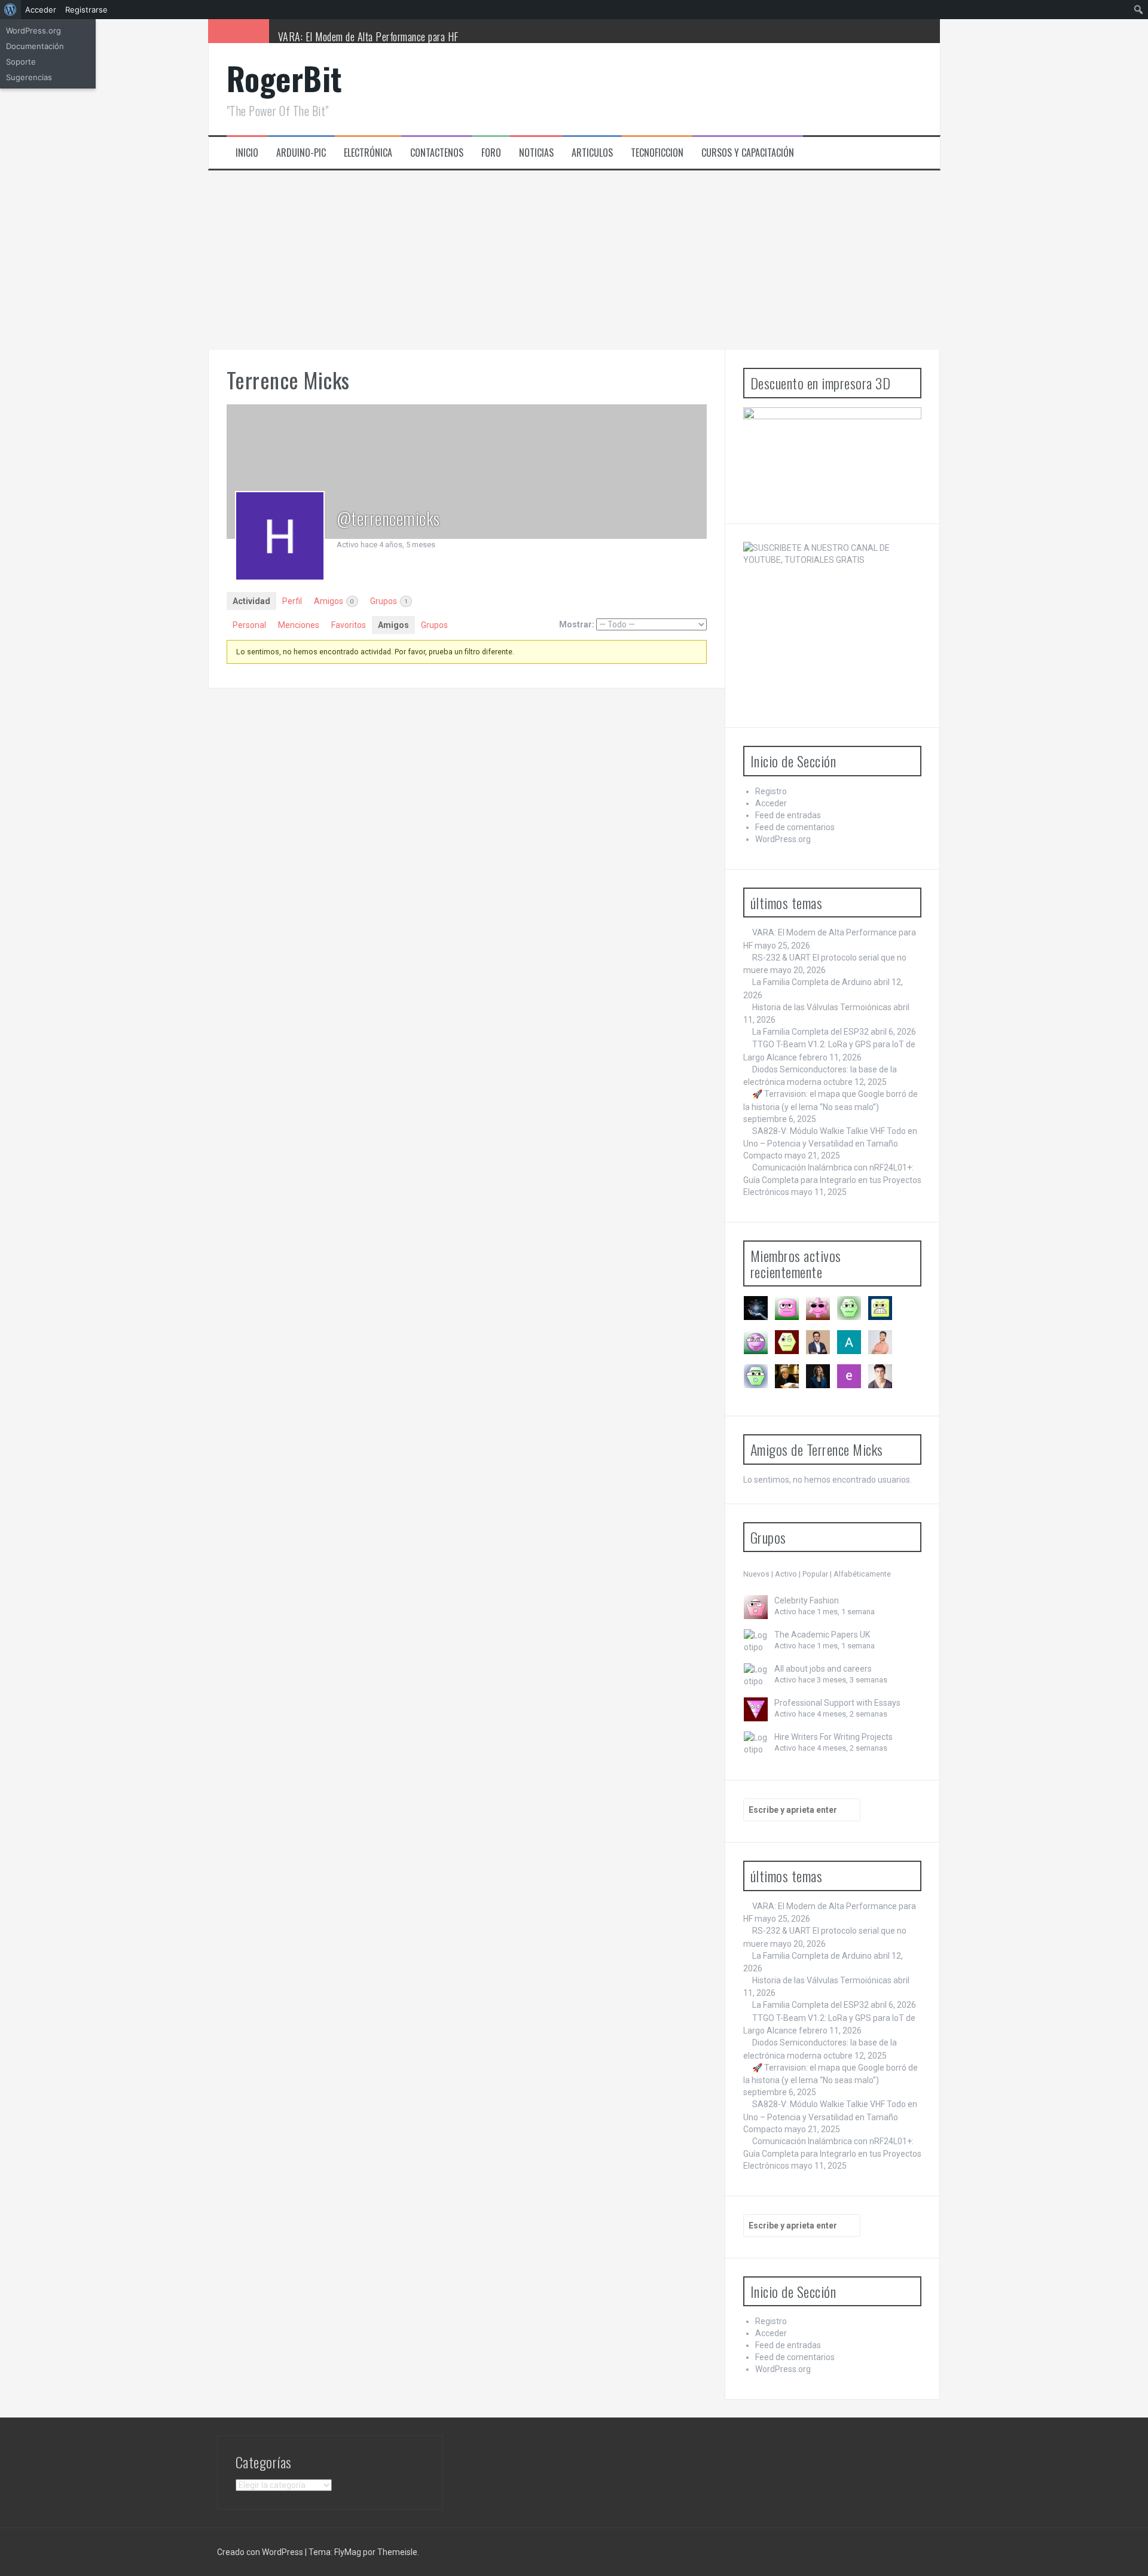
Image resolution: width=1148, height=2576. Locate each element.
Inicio (247, 153)
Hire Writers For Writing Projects (833, 1737)
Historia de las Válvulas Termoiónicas (822, 1007)
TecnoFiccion (657, 153)
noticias (536, 153)
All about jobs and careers (823, 1669)
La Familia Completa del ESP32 (810, 1032)
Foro (491, 153)
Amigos (334, 601)
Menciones (299, 625)
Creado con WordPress (260, 2552)
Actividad (251, 601)
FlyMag (348, 2552)
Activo (786, 1574)
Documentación (35, 46)
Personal (249, 625)
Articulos (592, 153)
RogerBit (285, 78)
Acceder (771, 803)
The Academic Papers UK (822, 1635)
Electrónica (368, 153)
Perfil (292, 601)
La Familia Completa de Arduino (812, 982)
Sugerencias (29, 77)
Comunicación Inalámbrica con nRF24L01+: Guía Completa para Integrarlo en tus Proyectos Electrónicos (832, 1180)
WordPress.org (783, 839)
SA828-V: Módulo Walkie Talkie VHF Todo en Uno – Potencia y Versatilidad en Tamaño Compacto (830, 1143)
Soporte (21, 62)
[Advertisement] (574, 260)
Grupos (389, 601)
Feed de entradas (788, 815)
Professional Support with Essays (837, 1703)
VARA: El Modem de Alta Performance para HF (368, 36)
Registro (771, 791)
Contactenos (437, 153)
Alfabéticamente (862, 1574)
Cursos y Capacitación (748, 153)
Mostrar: (577, 624)
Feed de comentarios (795, 827)
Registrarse (86, 10)
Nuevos (756, 1574)
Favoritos (349, 625)
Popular (815, 1574)
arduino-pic (301, 153)
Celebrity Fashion (807, 1601)
